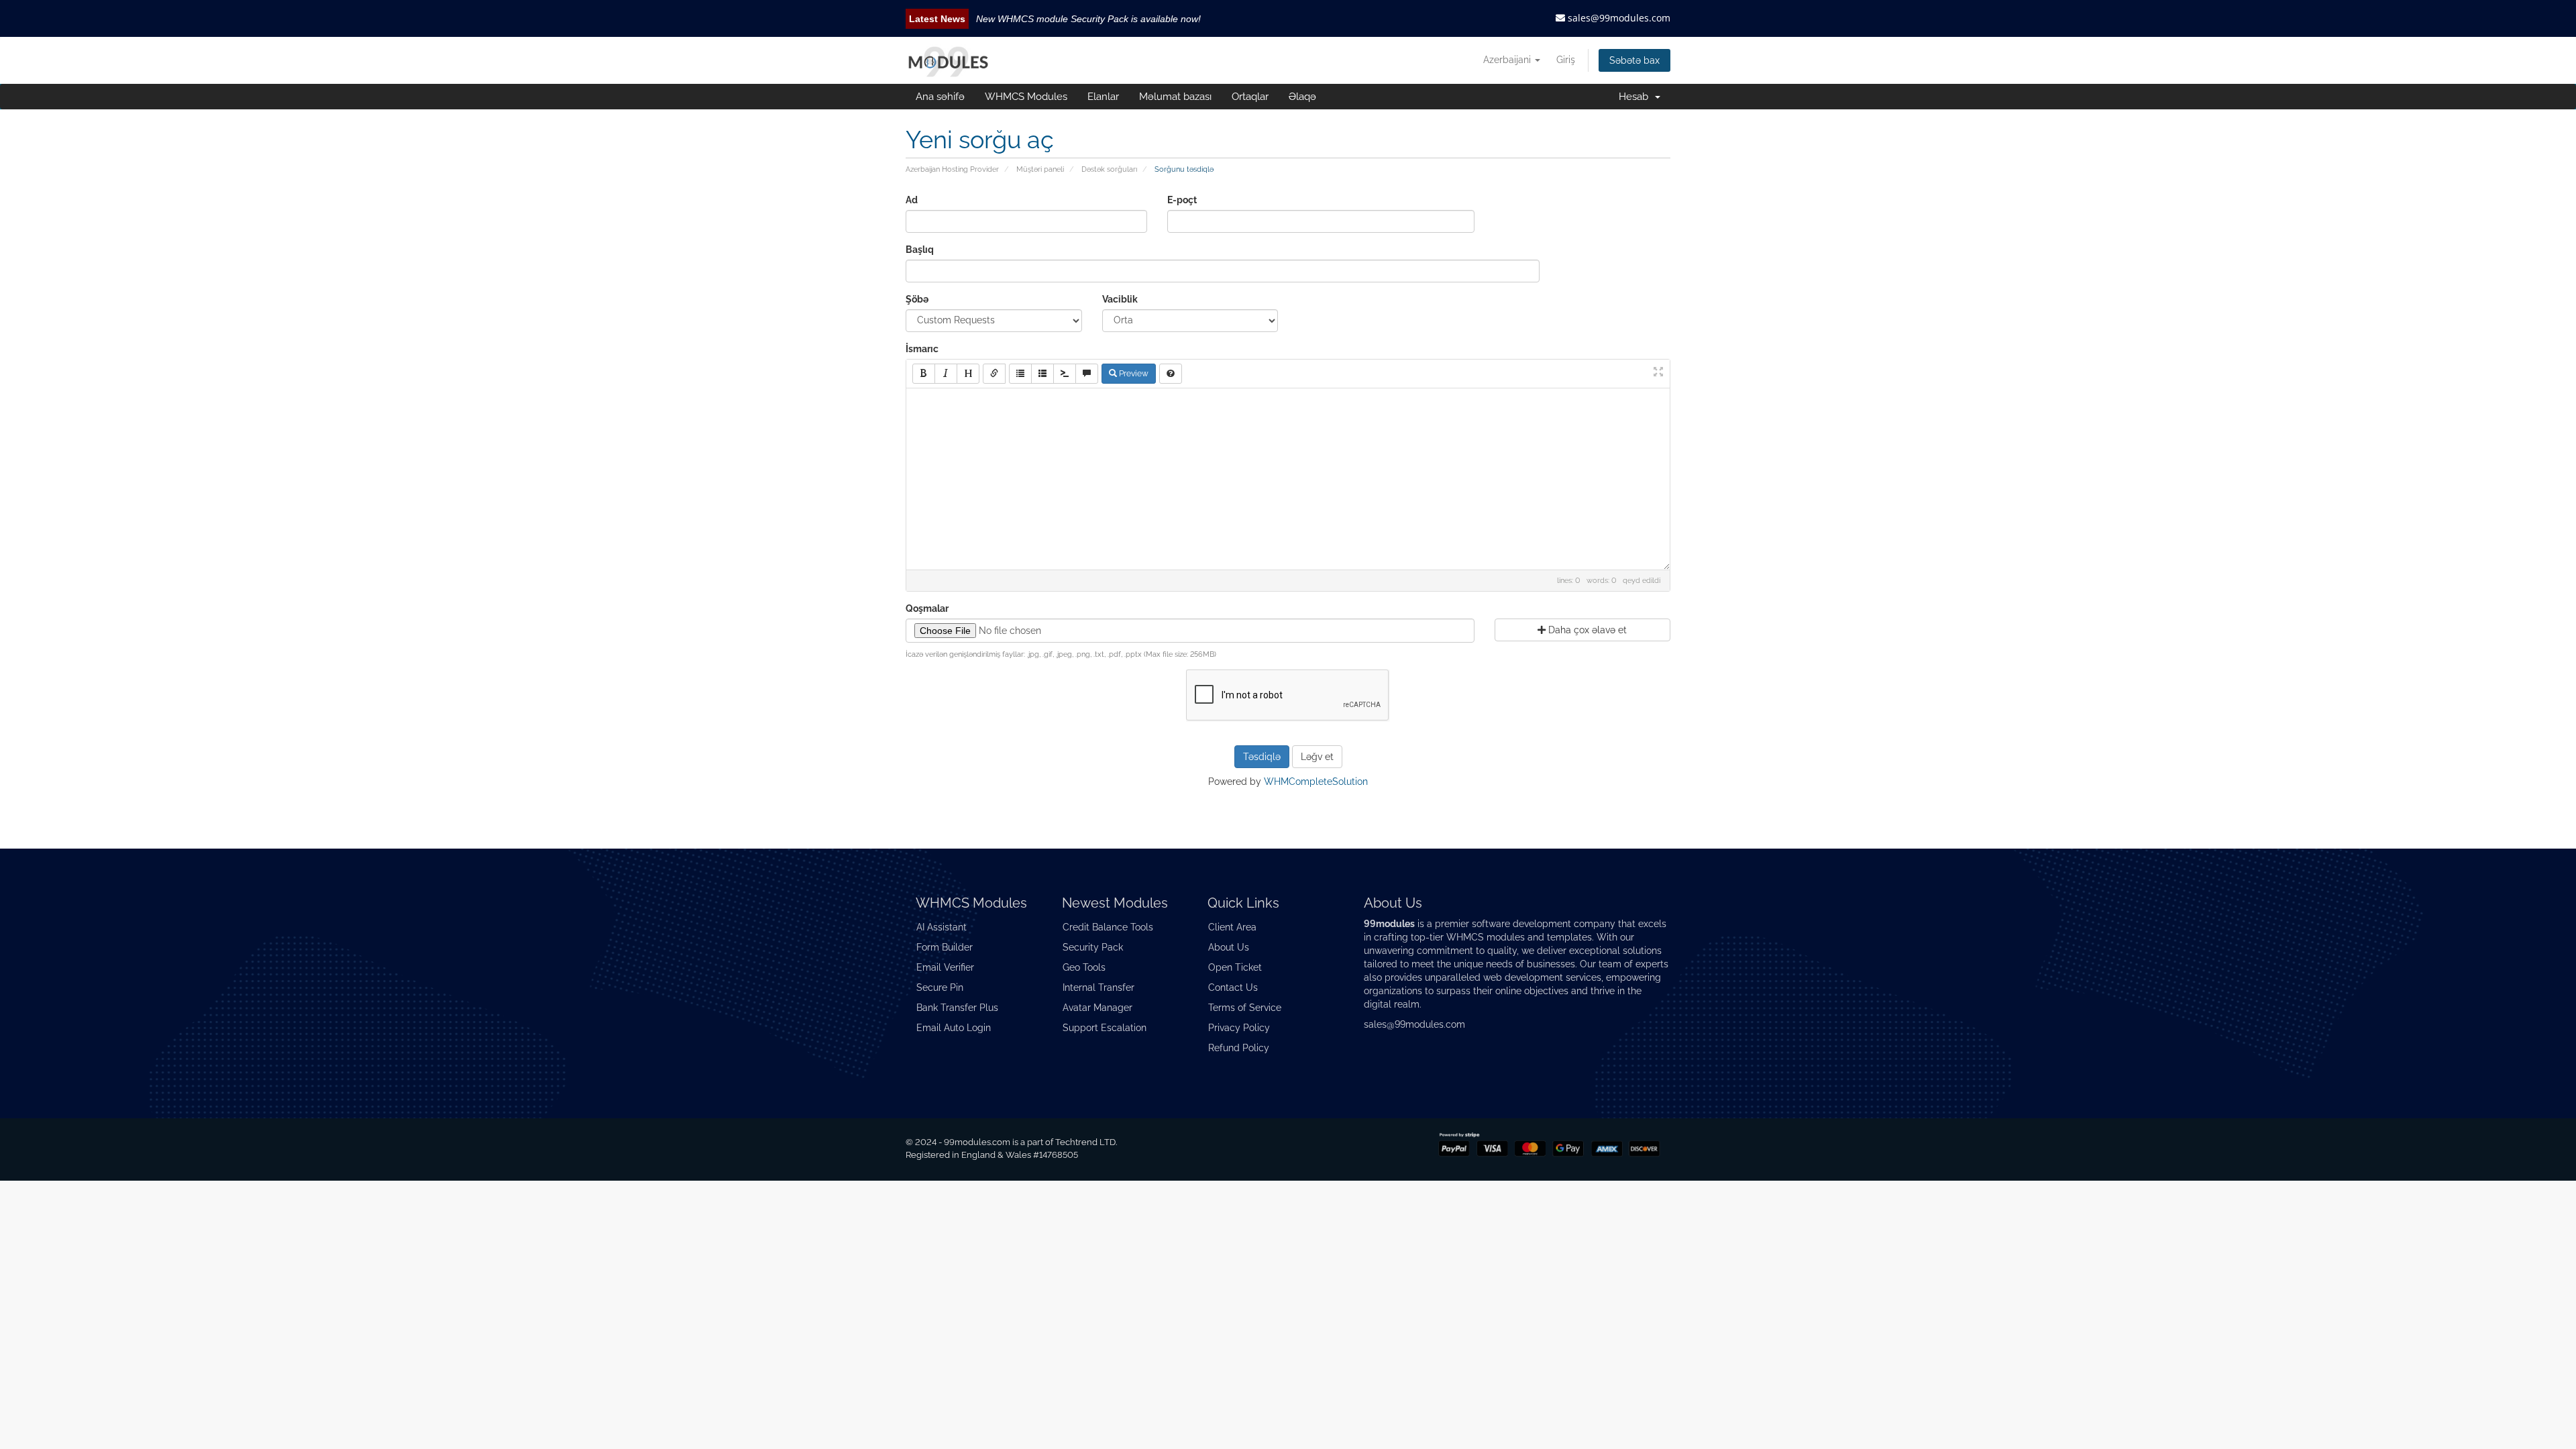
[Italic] (946, 374)
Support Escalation (1105, 1028)
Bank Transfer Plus (957, 1008)
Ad (912, 200)
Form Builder (945, 947)
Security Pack (1093, 947)
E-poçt (1182, 200)
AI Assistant (942, 927)
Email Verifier (945, 967)
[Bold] (924, 374)
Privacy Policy (1239, 1028)
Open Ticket (1235, 967)
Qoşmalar (927, 608)
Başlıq (920, 250)
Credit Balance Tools (1108, 927)
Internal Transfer (1098, 987)
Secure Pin (940, 987)
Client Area (1232, 927)
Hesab (1636, 97)
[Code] (1065, 374)
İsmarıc (922, 349)
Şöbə (917, 299)
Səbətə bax (1634, 60)
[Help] (1171, 374)
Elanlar (1103, 97)
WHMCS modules (1486, 937)
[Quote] (1087, 374)
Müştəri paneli (1040, 169)
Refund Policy (1239, 1048)
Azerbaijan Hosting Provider (952, 169)
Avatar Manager (1097, 1008)
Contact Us (1233, 987)
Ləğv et (1317, 757)
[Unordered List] (1020, 374)
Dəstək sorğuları (1109, 169)
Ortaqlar (1250, 97)
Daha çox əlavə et (1586, 630)
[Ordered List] (1042, 374)
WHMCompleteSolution (1316, 782)
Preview (1133, 374)
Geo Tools (1084, 967)
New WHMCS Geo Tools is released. (1054, 19)
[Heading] (968, 374)
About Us (1229, 947)
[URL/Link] (994, 374)
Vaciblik (1120, 299)
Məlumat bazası (1175, 97)
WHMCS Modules (1026, 97)
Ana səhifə (940, 97)
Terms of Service (1245, 1008)
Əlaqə (1302, 97)
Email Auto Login (954, 1028)
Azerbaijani (1508, 60)
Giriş (1566, 60)
